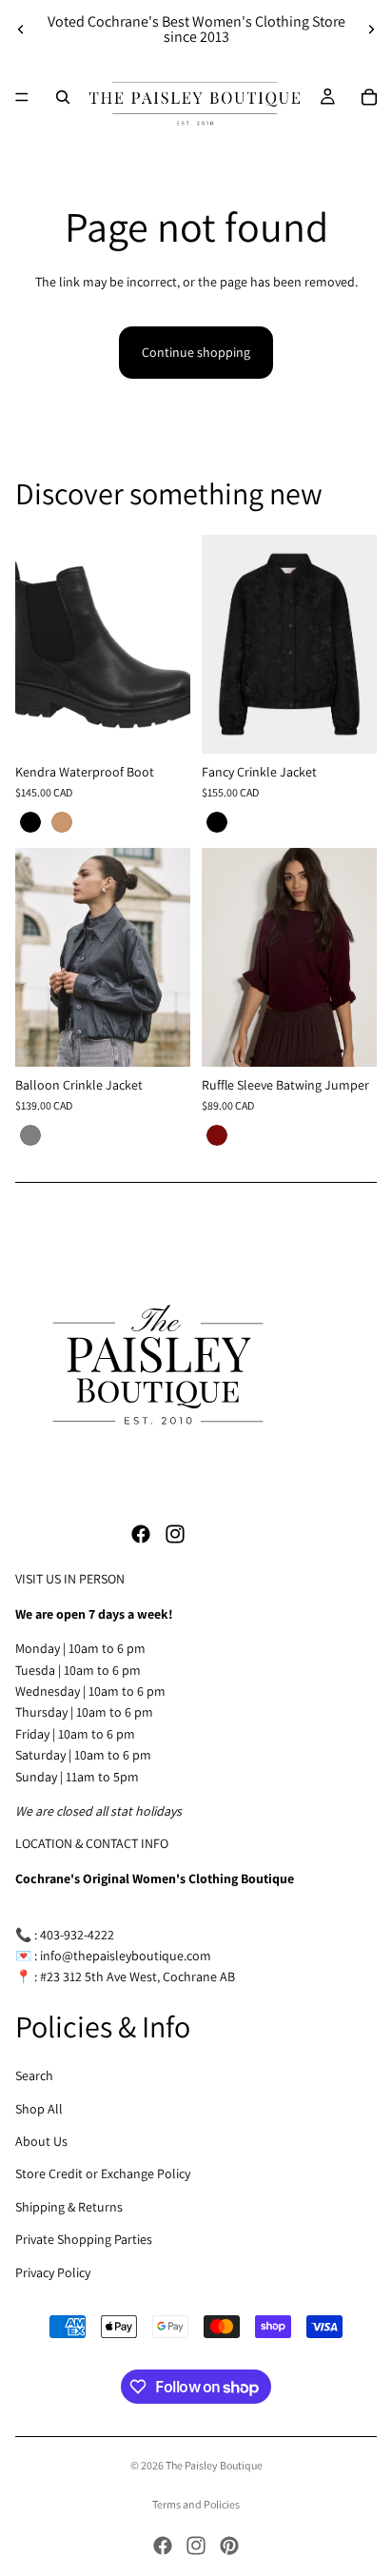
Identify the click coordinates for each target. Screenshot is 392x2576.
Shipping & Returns (69, 2207)
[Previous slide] (21, 29)
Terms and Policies (196, 2504)
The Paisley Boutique (214, 2465)
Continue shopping (196, 352)
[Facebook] (141, 1534)
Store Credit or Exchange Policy (103, 2173)
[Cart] (369, 97)
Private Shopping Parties (84, 2239)
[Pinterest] (229, 2546)
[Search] (63, 97)
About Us (41, 2141)
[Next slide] (371, 29)
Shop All (39, 2109)
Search (34, 2075)
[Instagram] (175, 1534)
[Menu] (22, 97)
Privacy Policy (53, 2272)
